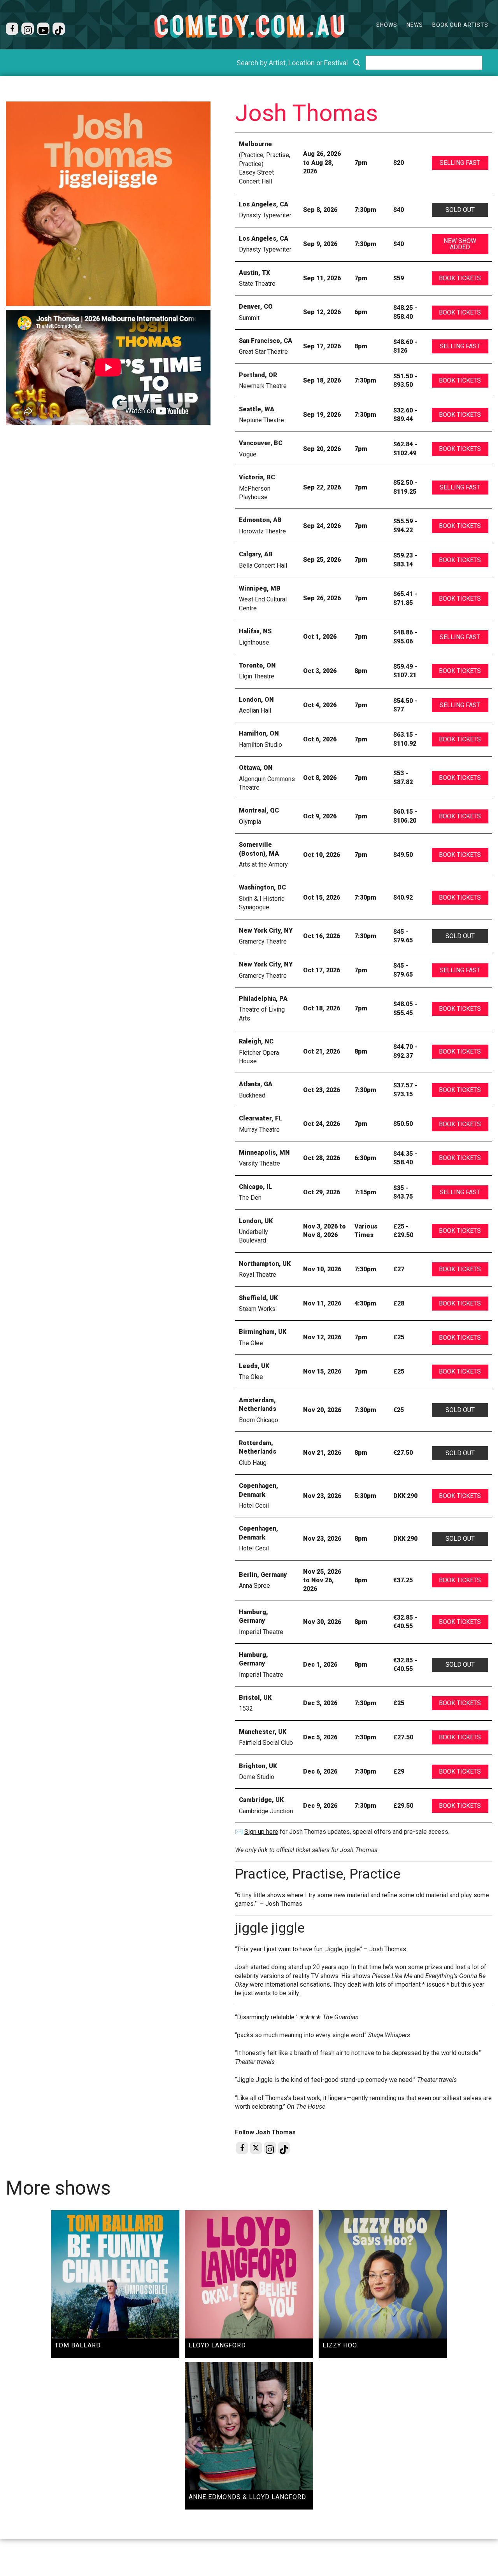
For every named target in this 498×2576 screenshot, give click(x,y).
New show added (460, 244)
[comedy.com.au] (249, 26)
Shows (387, 25)
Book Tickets (460, 278)
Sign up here (261, 1832)
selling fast (460, 163)
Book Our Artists (460, 25)
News (415, 25)
